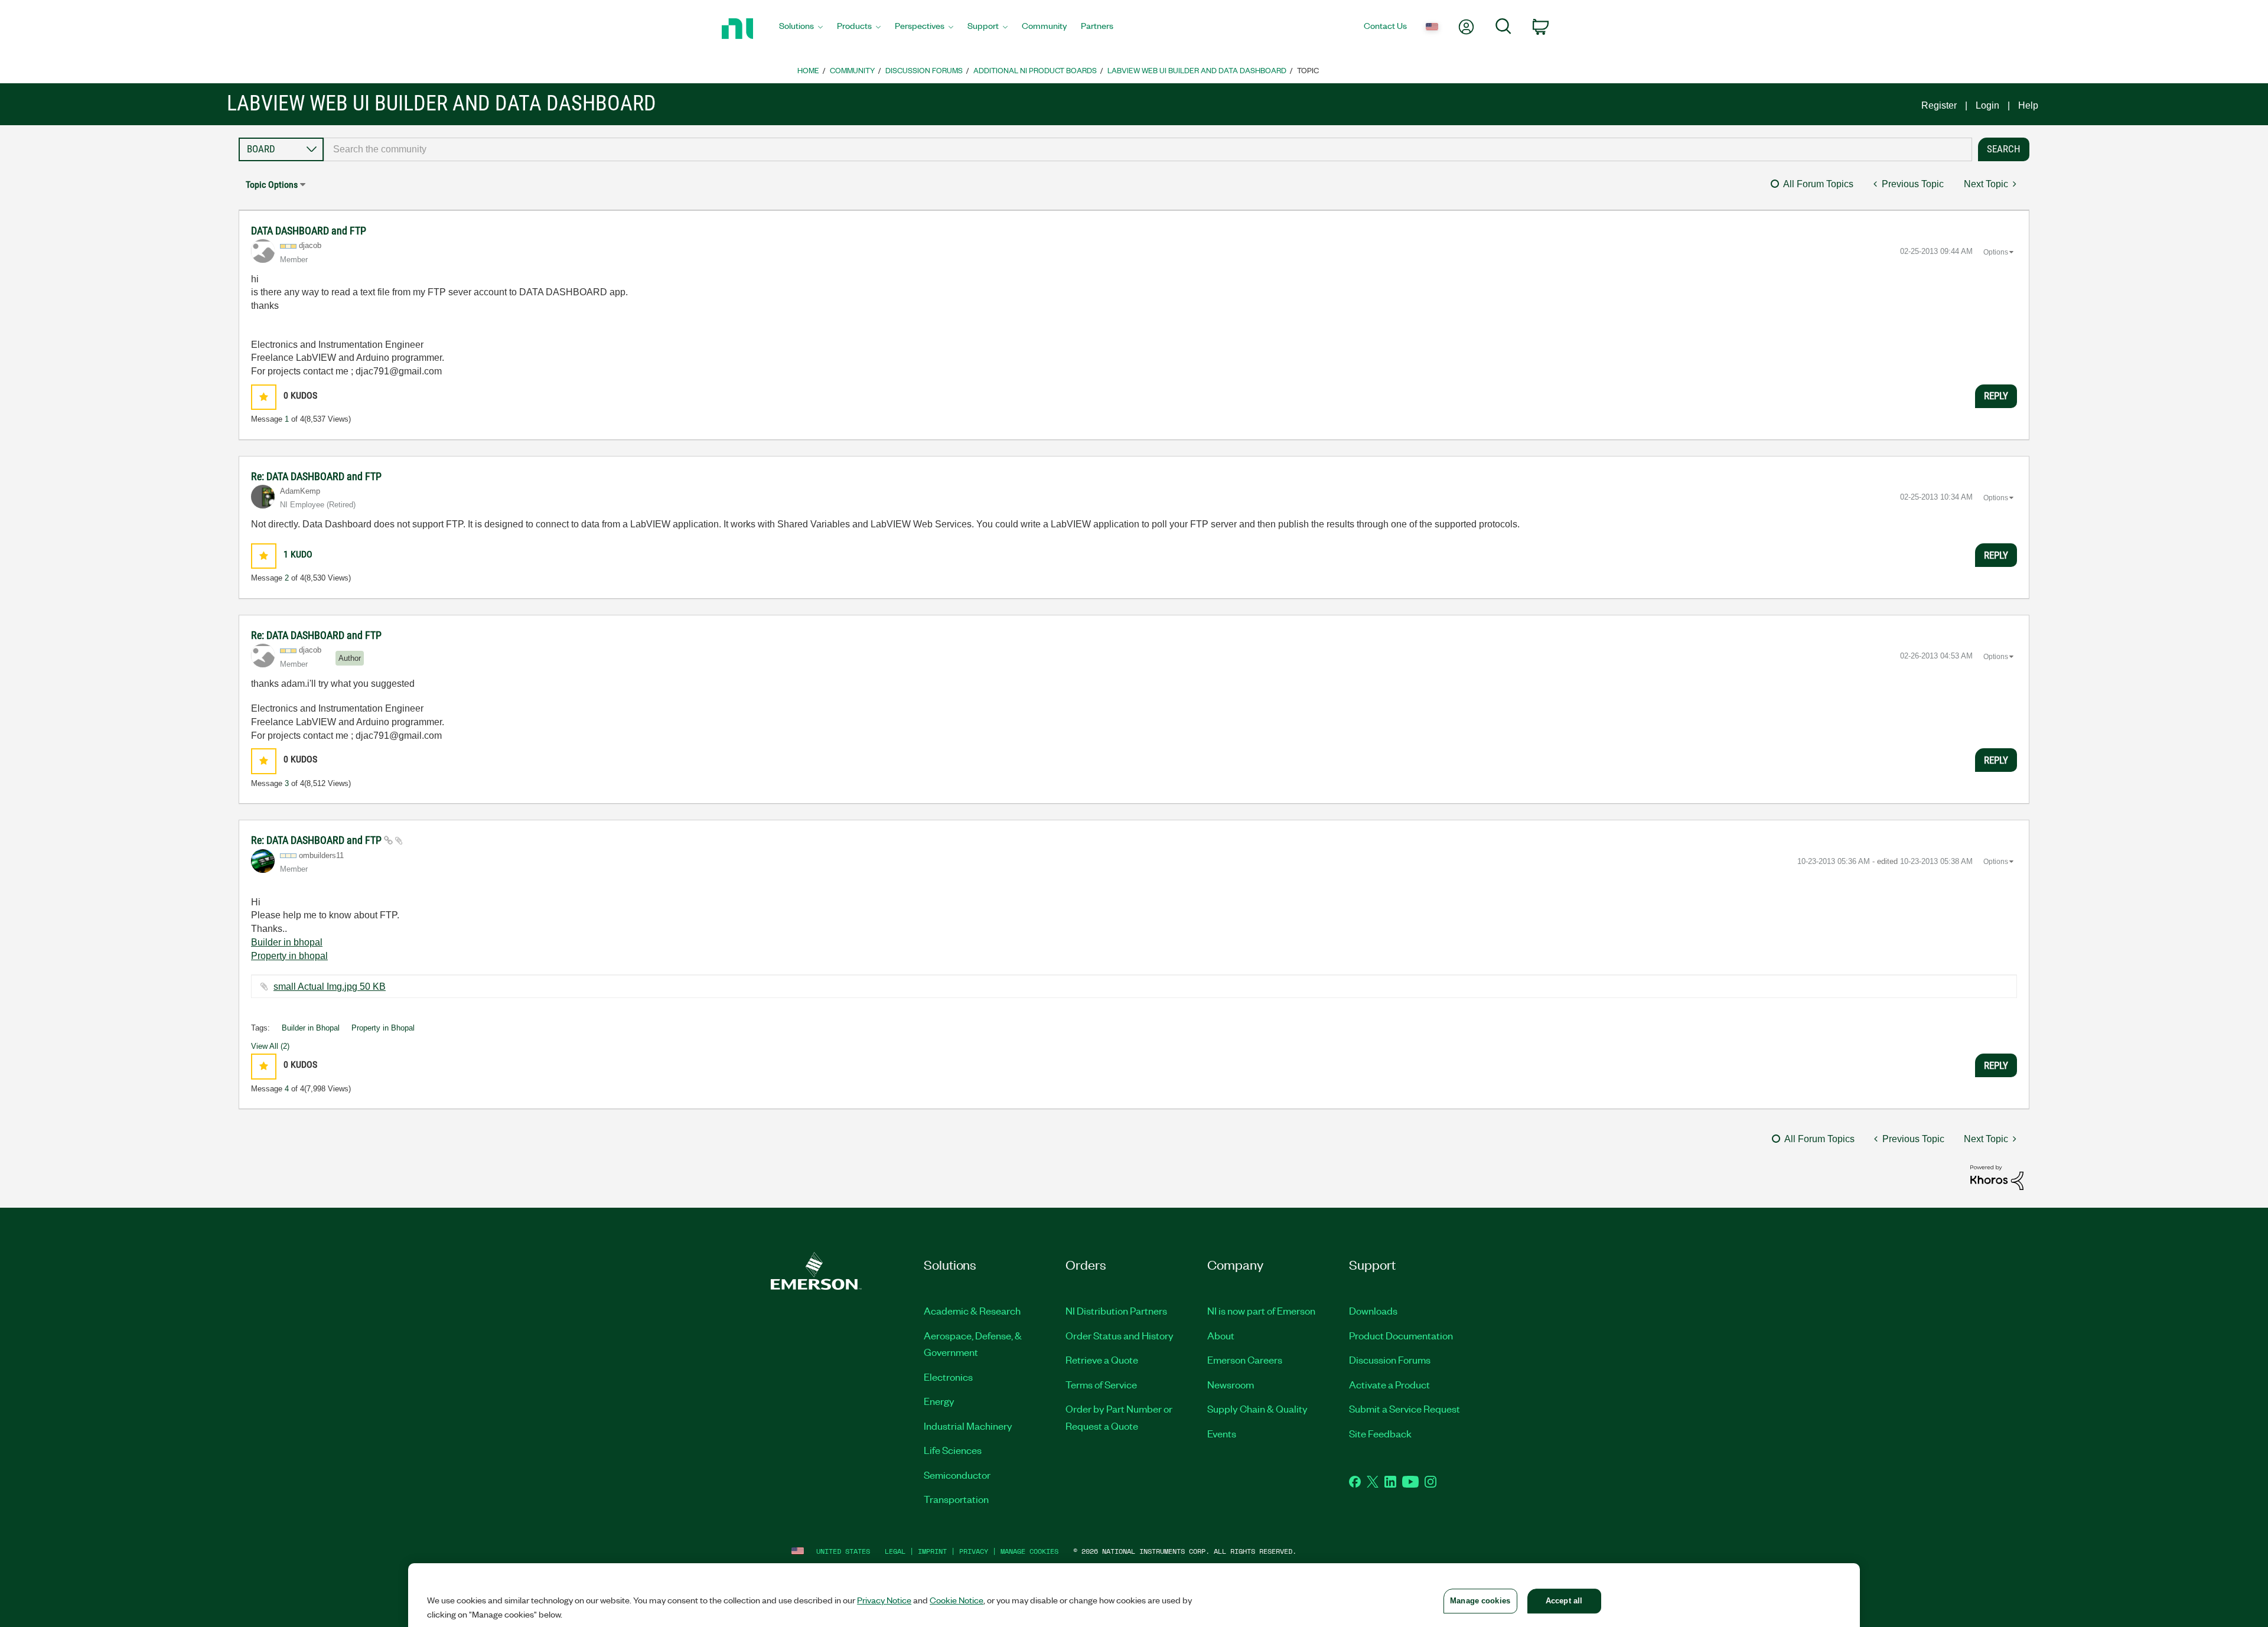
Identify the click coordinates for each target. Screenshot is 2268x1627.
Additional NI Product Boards (1035, 70)
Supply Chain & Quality (1257, 1408)
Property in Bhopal (383, 1028)
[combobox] (1148, 149)
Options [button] (1996, 252)
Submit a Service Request (1405, 1408)
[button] (264, 397)
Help (2028, 105)
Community (852, 70)
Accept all (1564, 1601)
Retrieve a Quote (1102, 1359)
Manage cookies (1029, 1551)
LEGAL (895, 1551)
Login (1987, 105)
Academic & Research (972, 1310)
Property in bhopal (289, 956)
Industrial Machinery (968, 1426)
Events (1222, 1433)
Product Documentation (1401, 1335)
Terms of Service (1101, 1384)
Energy (939, 1401)
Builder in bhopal (287, 942)
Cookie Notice (957, 1600)
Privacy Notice (884, 1600)
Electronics (948, 1377)
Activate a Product (1389, 1384)
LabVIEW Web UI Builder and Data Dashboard (1197, 70)
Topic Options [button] (272, 185)
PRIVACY (974, 1551)
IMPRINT (932, 1551)
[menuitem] (801, 29)
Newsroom (1231, 1384)
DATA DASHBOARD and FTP (309, 231)
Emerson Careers (1245, 1359)
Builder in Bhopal (311, 1028)
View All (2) (270, 1046)
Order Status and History (1120, 1335)
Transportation (956, 1499)
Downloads (1373, 1310)
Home (808, 70)
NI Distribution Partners (1116, 1310)
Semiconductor (957, 1475)
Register (1939, 105)
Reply (1996, 396)
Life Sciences (953, 1450)
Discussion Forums (924, 70)
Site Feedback (1380, 1433)
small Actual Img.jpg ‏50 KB (330, 987)
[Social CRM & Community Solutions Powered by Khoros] (1997, 1177)
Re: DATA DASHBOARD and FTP (316, 476)
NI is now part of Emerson (1261, 1310)
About (1221, 1335)
